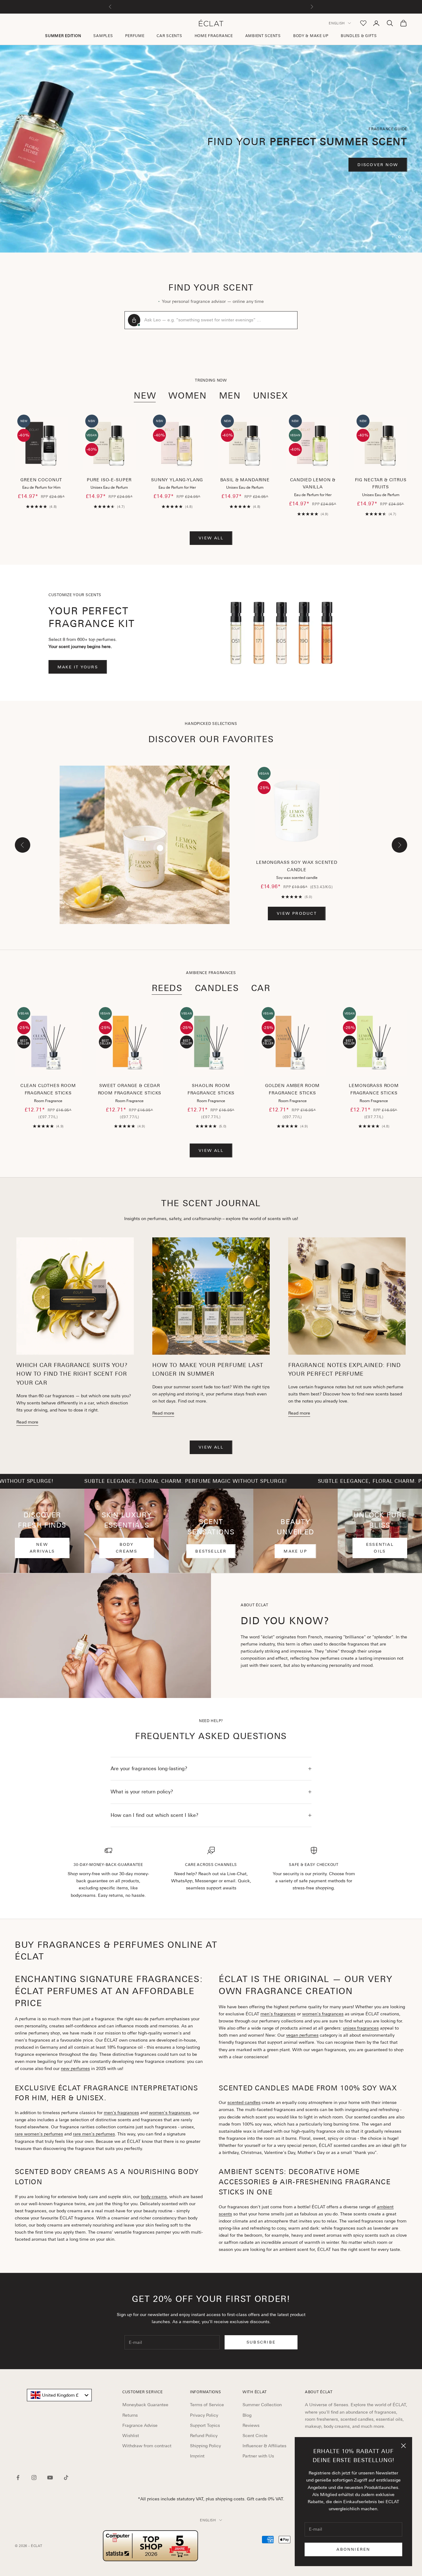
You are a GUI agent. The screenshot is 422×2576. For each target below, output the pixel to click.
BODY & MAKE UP (311, 36)
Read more (27, 1422)
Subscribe (261, 2342)
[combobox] (59, 2395)
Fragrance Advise (140, 2425)
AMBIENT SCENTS (263, 36)
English (337, 23)
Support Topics (205, 2425)
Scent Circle (255, 2436)
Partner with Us (258, 2456)
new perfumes (75, 2068)
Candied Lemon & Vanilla (313, 483)
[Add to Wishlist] (60, 452)
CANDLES (217, 988)
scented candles (244, 2102)
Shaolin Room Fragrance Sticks (211, 1089)
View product (297, 913)
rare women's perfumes (39, 2134)
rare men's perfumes (94, 2134)
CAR (261, 988)
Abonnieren (353, 2549)
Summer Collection (262, 2405)
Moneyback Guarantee (145, 2405)
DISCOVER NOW (378, 165)
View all (211, 538)
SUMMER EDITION (63, 36)
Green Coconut (41, 480)
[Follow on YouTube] (50, 2478)
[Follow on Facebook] (18, 2478)
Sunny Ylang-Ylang (177, 480)
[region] (211, 149)
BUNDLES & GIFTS (359, 36)
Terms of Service (207, 2405)
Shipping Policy (205, 2446)
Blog (247, 2415)
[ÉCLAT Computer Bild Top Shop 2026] (150, 2546)
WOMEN (187, 395)
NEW (145, 395)
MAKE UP (295, 1551)
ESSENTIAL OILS (380, 1548)
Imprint (197, 2456)
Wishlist (131, 2436)
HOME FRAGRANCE (214, 36)
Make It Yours (78, 667)
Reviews (251, 2425)
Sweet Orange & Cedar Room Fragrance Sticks (130, 1089)
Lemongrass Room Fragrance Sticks (374, 1089)
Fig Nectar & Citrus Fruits (381, 483)
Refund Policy (204, 2436)
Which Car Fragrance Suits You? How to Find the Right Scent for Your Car (72, 1374)
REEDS (167, 988)
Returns (130, 2415)
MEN (230, 395)
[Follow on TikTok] (66, 2478)
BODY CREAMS (127, 1548)
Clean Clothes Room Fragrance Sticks (48, 1089)
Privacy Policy (204, 2415)
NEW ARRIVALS (42, 1548)
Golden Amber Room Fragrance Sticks (292, 1089)
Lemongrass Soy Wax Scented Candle (297, 866)
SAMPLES (103, 36)
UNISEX (271, 395)
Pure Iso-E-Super (109, 480)
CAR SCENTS (169, 36)
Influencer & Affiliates (264, 2446)
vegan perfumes (302, 2035)
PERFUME (135, 36)
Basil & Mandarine (245, 480)
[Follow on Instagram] (34, 2478)
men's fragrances (278, 2014)
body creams (154, 2197)
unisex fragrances (361, 2028)
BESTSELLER (211, 1551)
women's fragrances (323, 2014)
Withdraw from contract (147, 2446)
